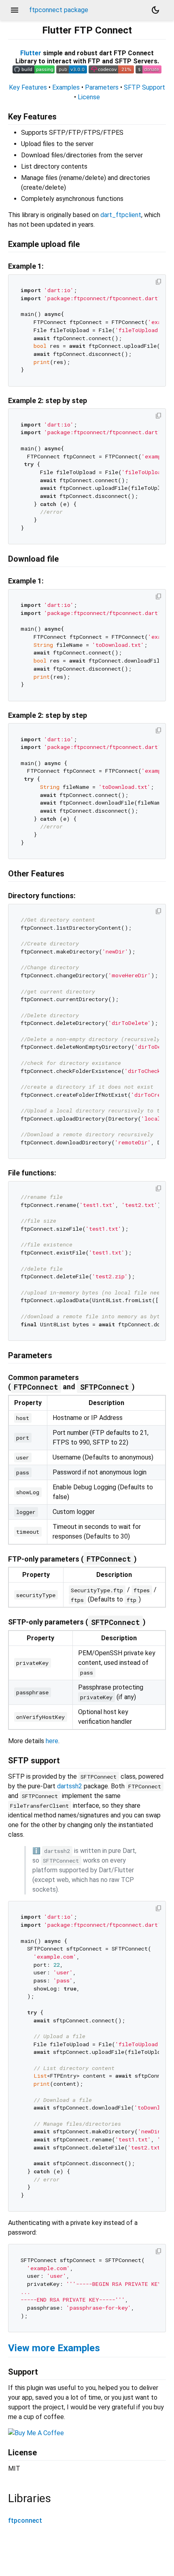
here (52, 1741)
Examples (66, 87)
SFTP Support (144, 87)
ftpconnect (25, 2521)
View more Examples (54, 2348)
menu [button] (15, 10)
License (89, 97)
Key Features (28, 87)
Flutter (31, 53)
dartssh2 (70, 1786)
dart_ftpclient (121, 215)
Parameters (102, 87)
